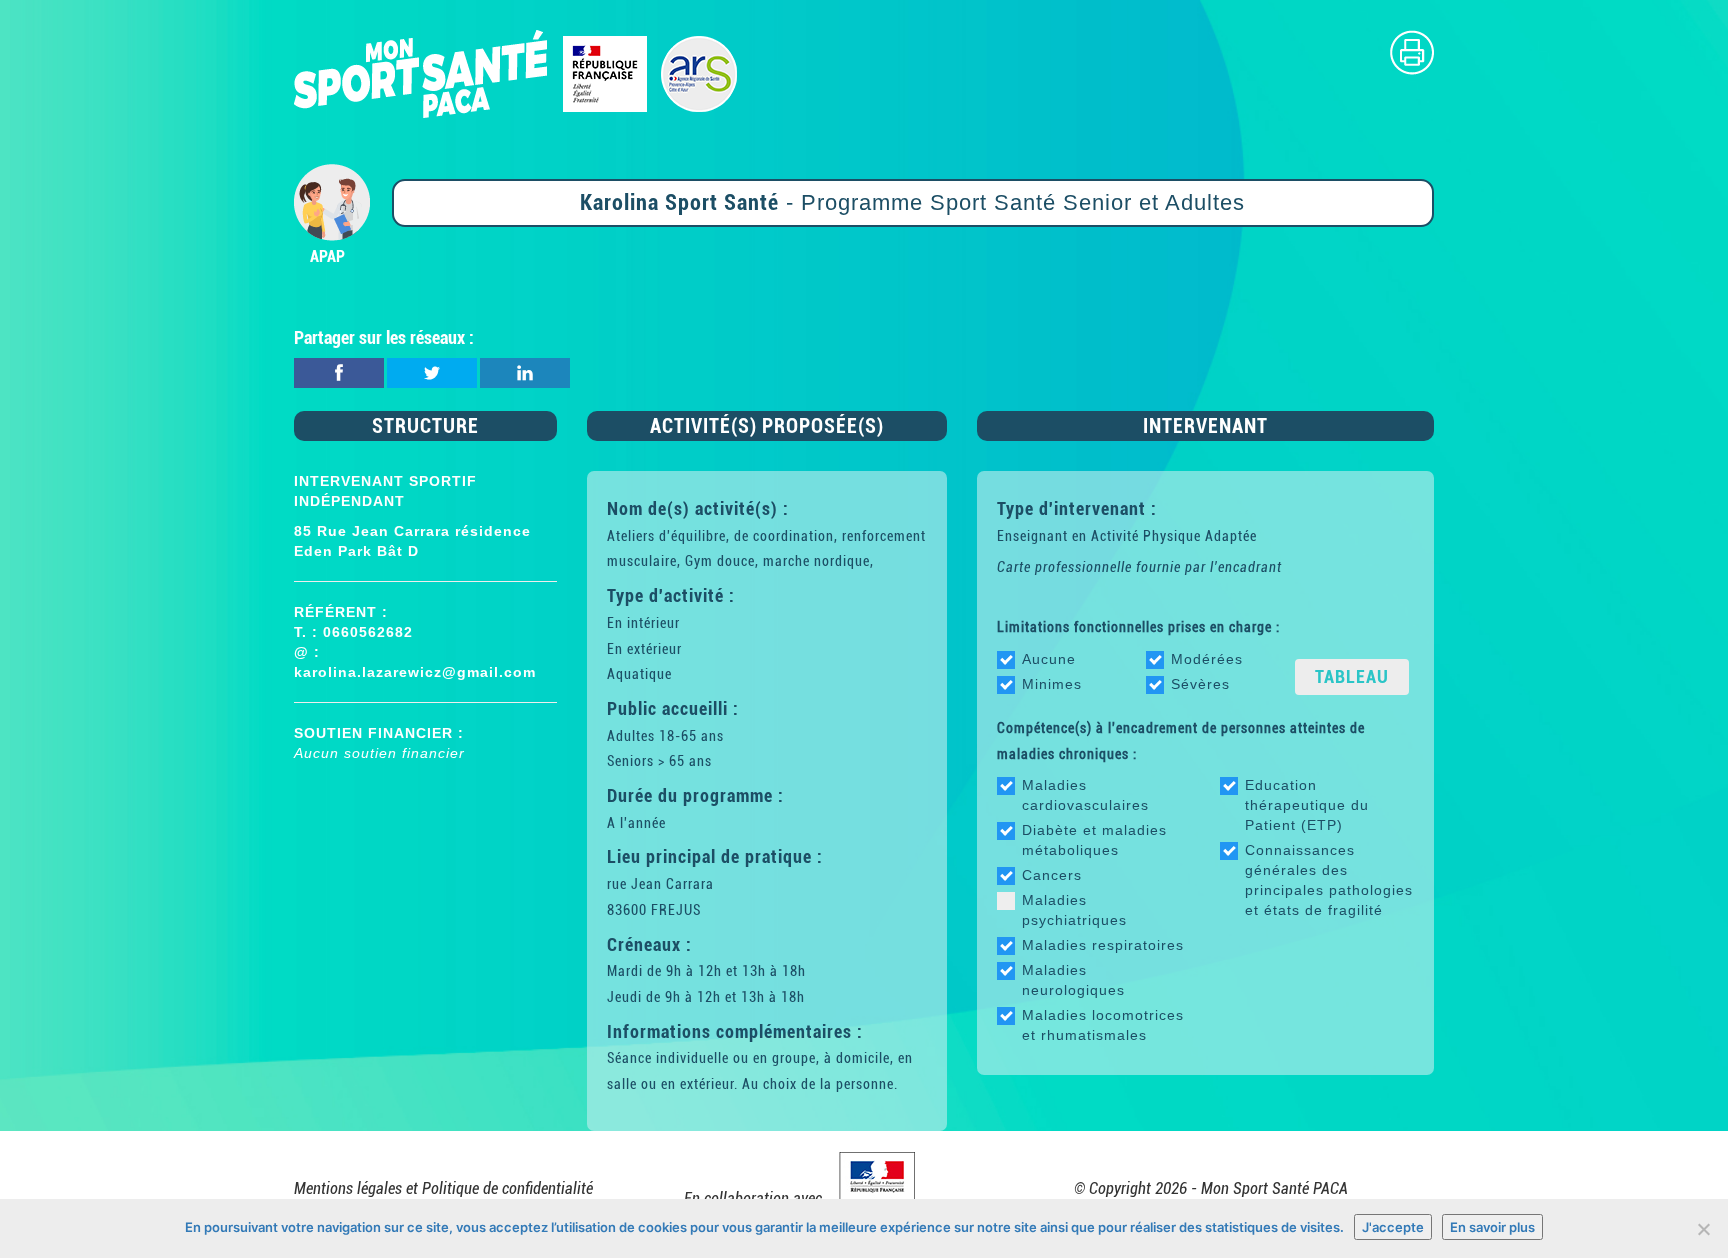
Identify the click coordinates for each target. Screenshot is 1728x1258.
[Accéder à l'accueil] (516, 72)
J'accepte (1393, 1227)
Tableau (1352, 676)
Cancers (1052, 875)
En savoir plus (1492, 1227)
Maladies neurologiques (1073, 980)
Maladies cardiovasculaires (1085, 795)
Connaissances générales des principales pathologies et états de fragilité (1329, 880)
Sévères (1200, 684)
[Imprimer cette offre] (1412, 51)
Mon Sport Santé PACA (1274, 1188)
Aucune (1049, 659)
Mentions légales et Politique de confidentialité (443, 1188)
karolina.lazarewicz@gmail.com (415, 672)
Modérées (1207, 659)
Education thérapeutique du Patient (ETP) (1307, 805)
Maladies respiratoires (1103, 945)
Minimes (1052, 684)
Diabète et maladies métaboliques (1094, 840)
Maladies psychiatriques (1074, 910)
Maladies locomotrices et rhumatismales (1103, 1025)
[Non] (1703, 1229)
